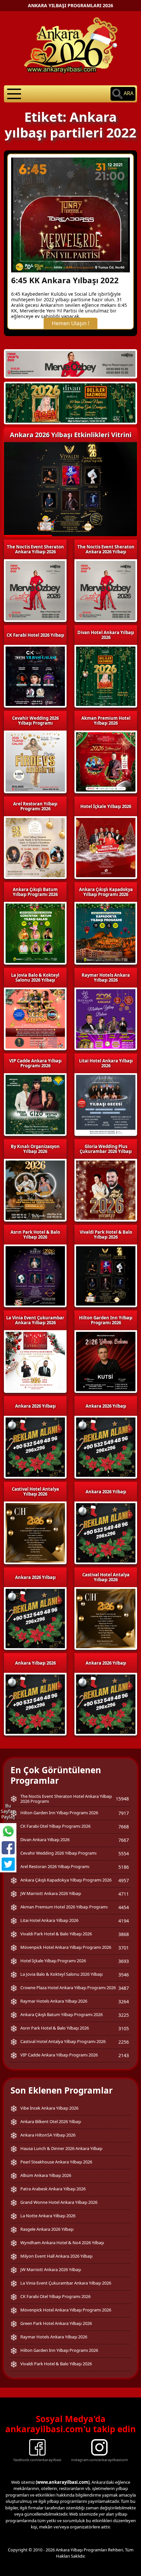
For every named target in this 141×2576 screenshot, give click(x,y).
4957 (124, 1880)
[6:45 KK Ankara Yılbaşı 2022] (70, 214)
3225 (124, 2015)
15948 (122, 1799)
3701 (124, 1948)
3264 (124, 2001)
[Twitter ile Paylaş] (8, 1864)
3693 (124, 1961)
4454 (124, 1907)
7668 (124, 1827)
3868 (124, 1934)
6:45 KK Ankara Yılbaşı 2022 (65, 280)
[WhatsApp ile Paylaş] (8, 1831)
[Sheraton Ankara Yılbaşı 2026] (70, 363)
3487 (124, 1988)
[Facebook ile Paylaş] (8, 1848)
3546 (124, 1975)
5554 (124, 1853)
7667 (124, 1840)
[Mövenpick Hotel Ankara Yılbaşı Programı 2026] (70, 403)
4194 (124, 1921)
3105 (124, 2028)
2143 (124, 2055)
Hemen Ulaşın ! (70, 323)
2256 (124, 2042)
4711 (124, 1894)
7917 (124, 1813)
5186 (124, 1867)
